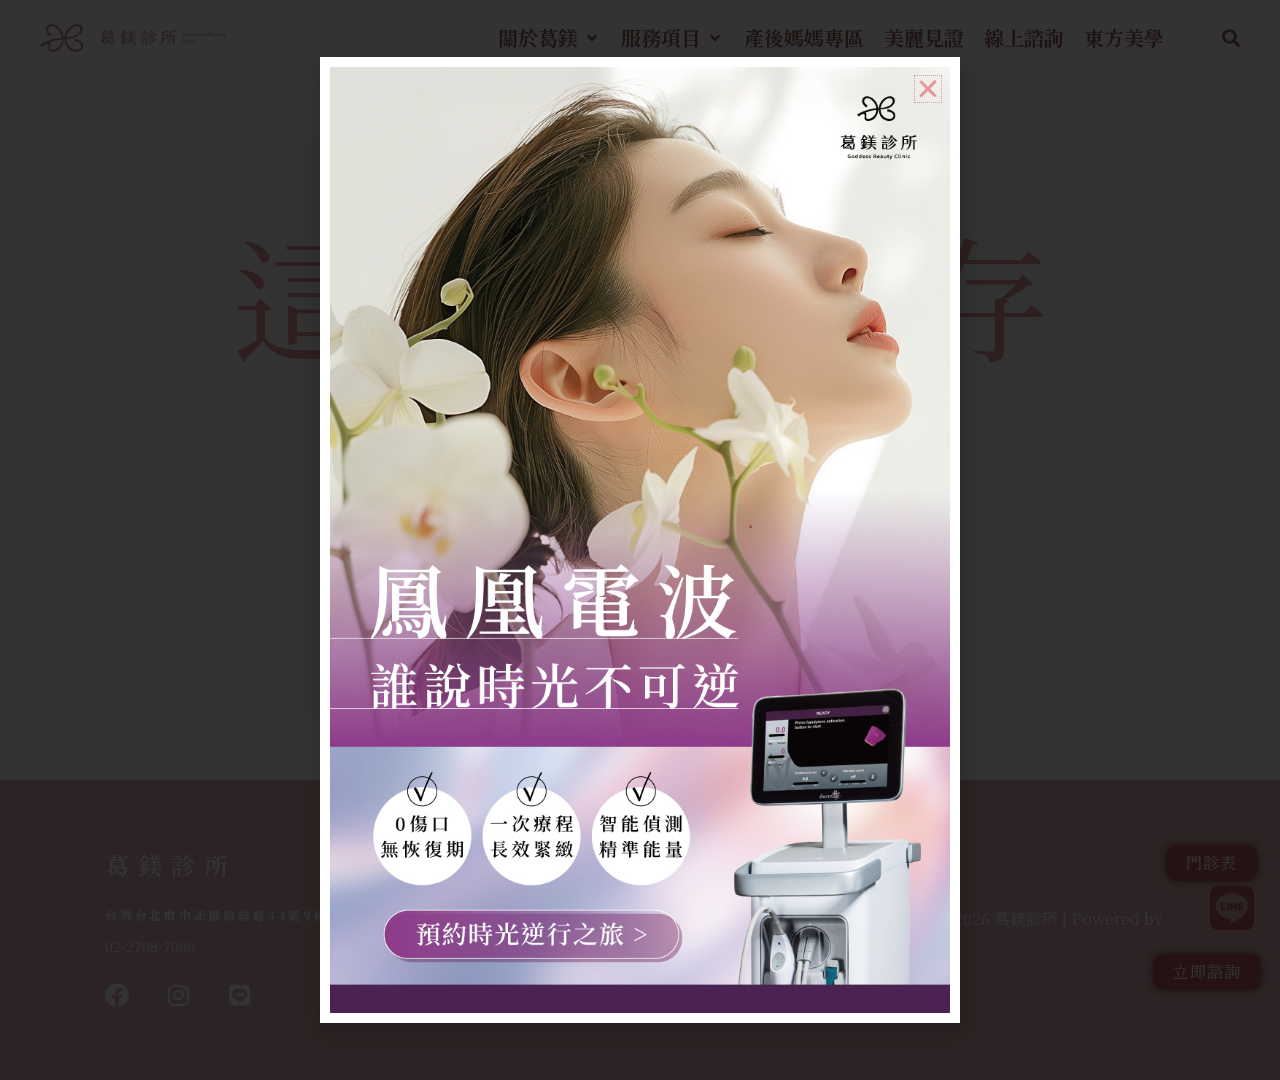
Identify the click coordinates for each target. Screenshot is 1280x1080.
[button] (928, 89)
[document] (640, 540)
